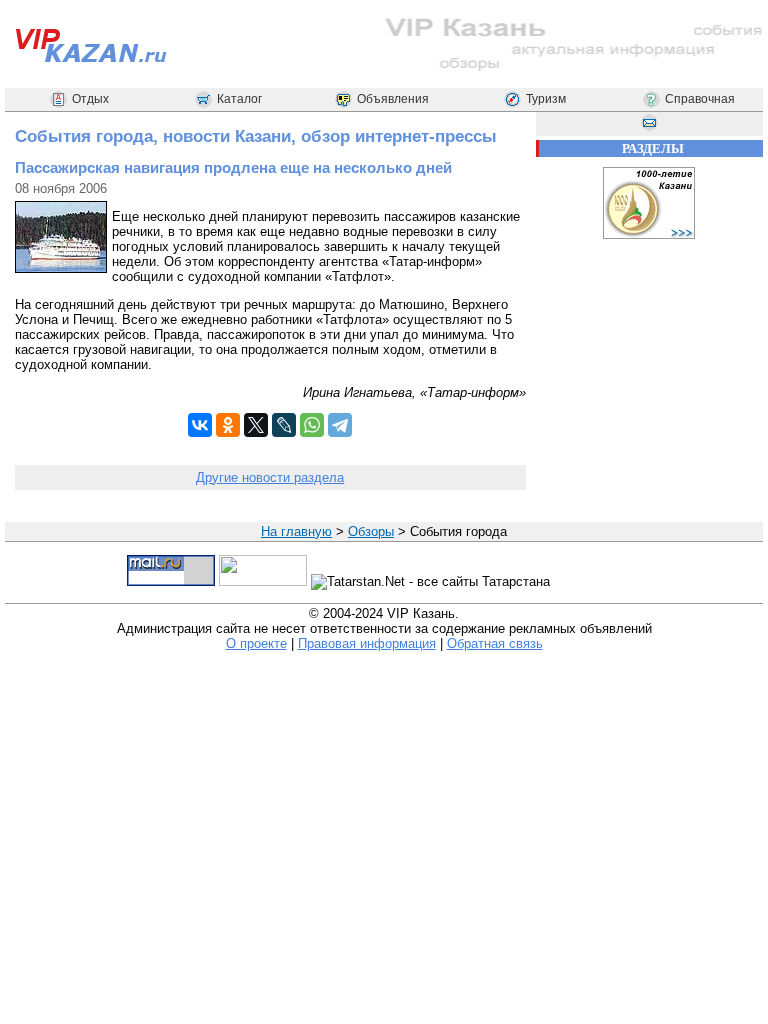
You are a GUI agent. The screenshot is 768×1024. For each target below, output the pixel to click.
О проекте (256, 643)
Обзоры (371, 531)
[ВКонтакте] (200, 425)
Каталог (239, 99)
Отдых (90, 99)
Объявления (393, 99)
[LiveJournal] (284, 425)
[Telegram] (340, 425)
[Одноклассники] (228, 425)
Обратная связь (495, 643)
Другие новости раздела (270, 477)
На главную (296, 531)
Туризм (546, 99)
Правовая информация (367, 643)
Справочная (700, 99)
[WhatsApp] (312, 425)
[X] (256, 425)
